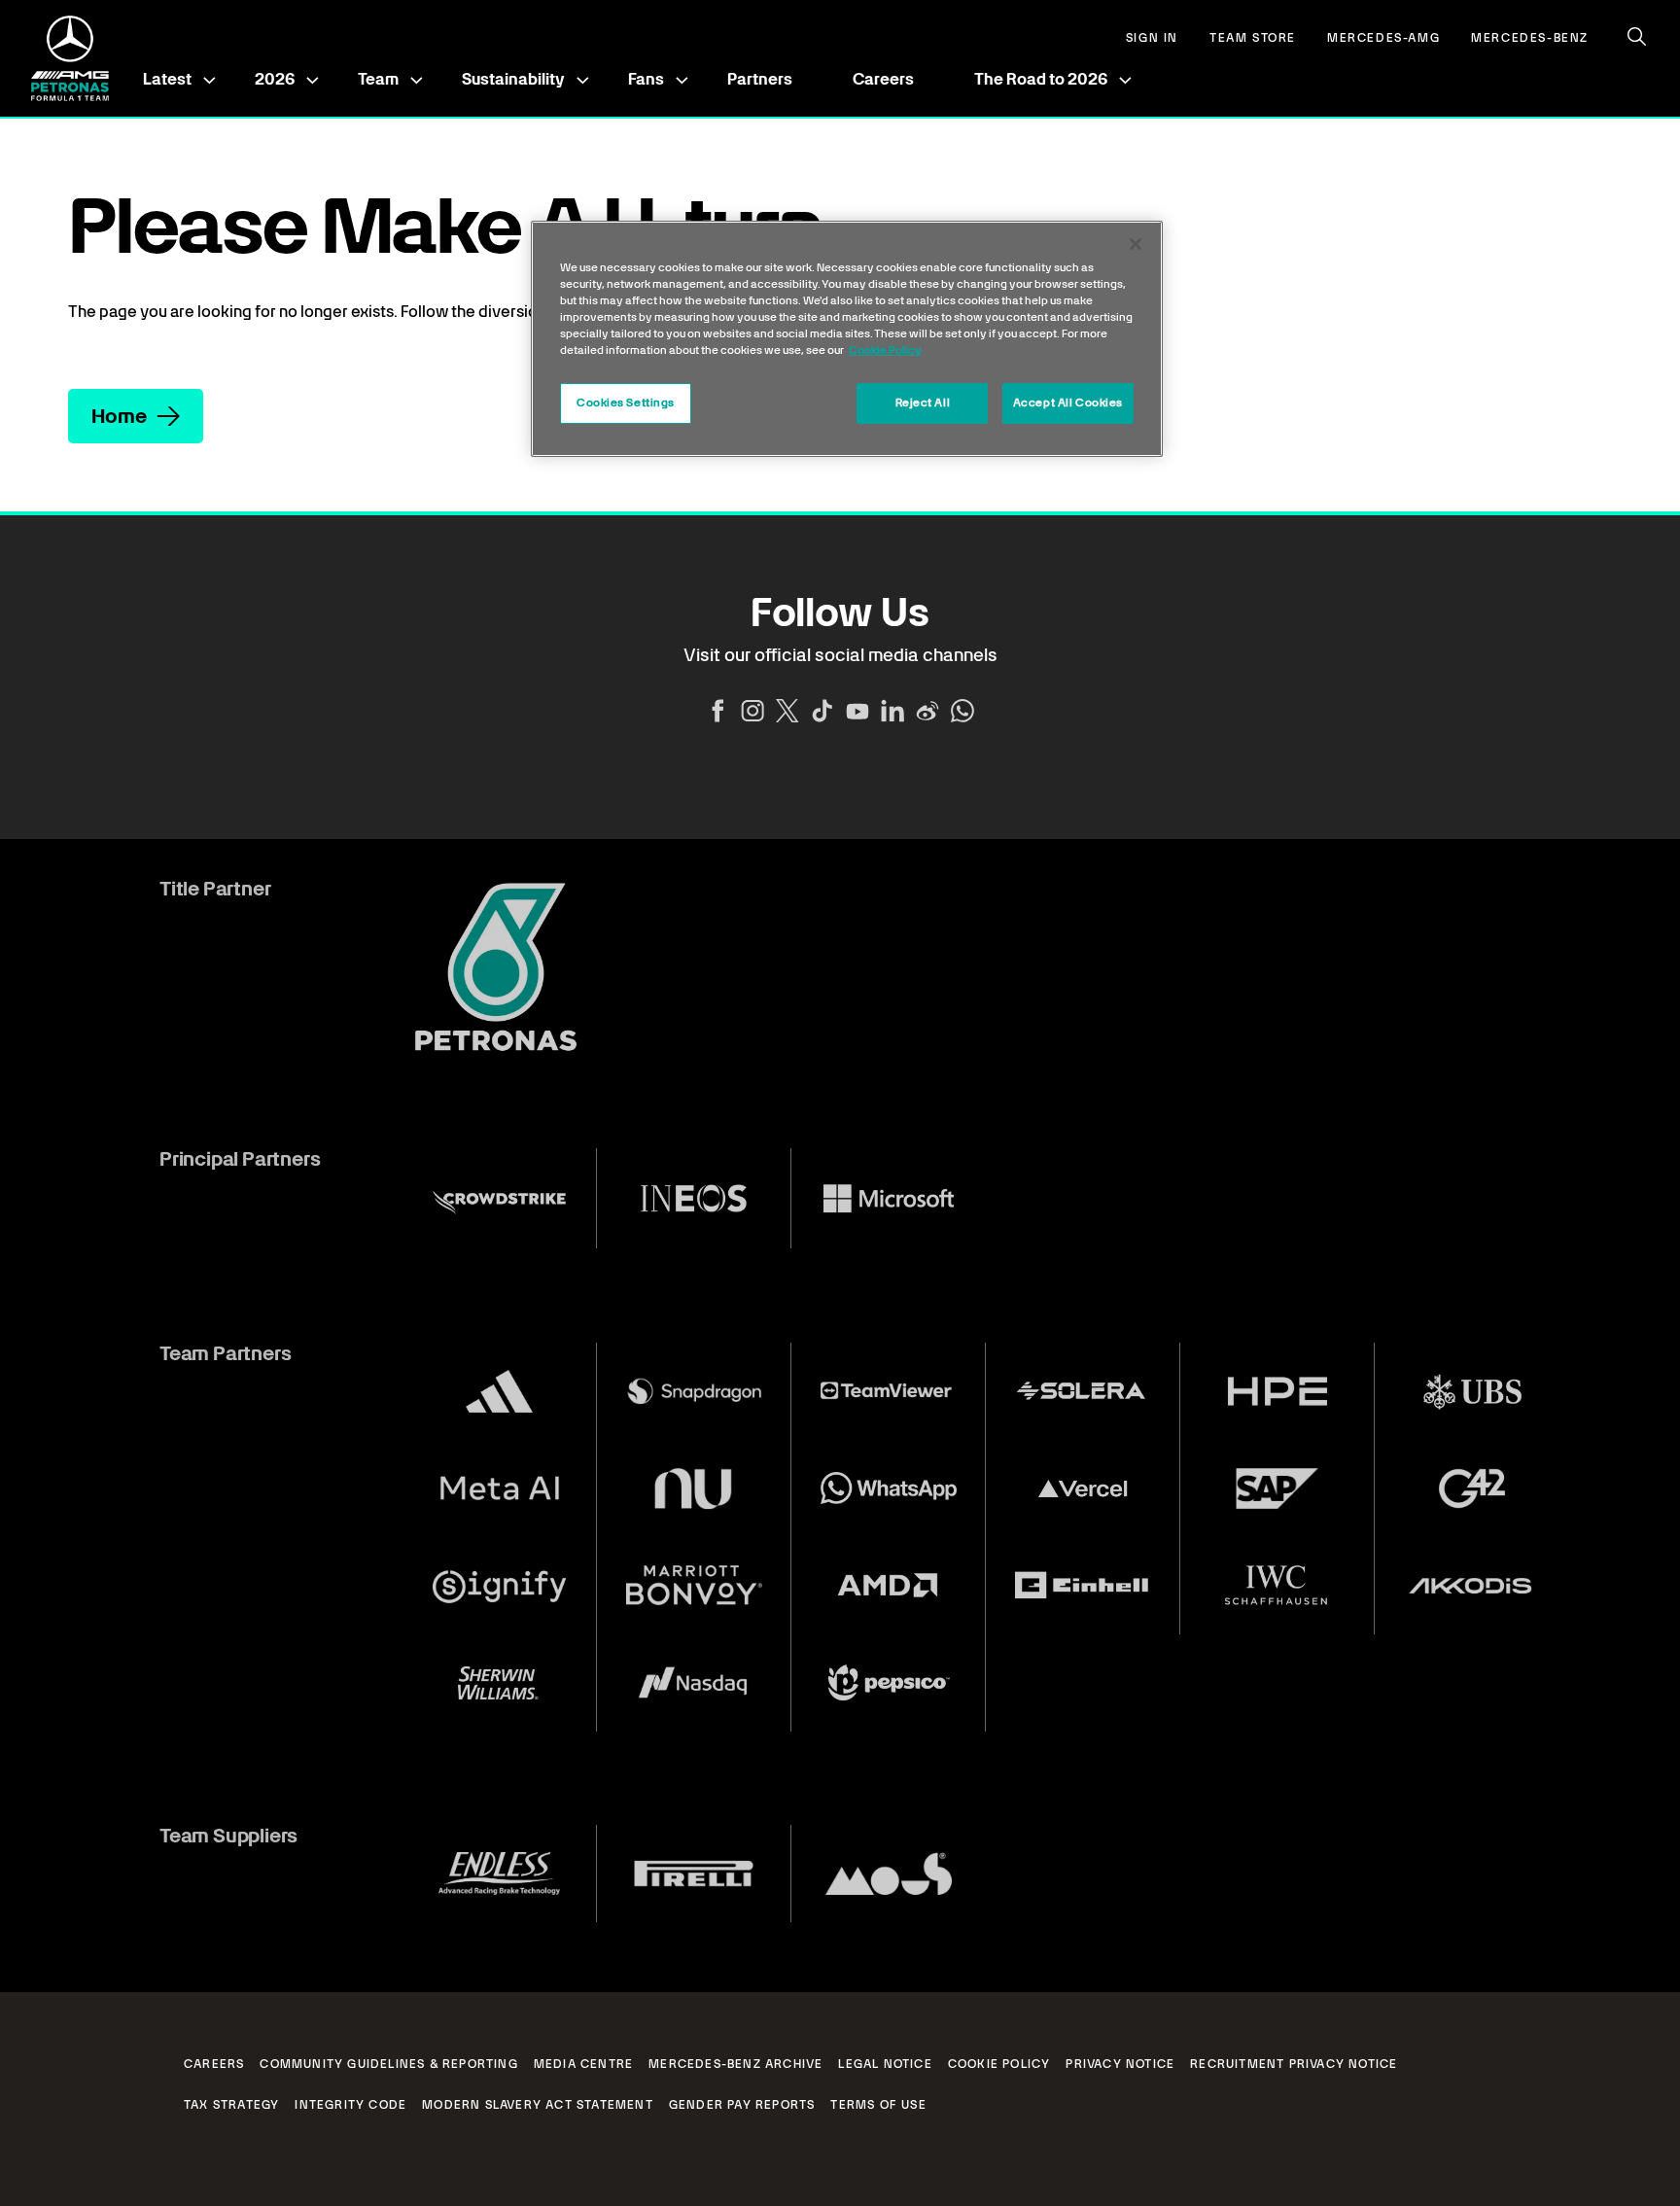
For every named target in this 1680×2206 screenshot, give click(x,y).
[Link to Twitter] (787, 711)
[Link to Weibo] (927, 711)
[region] (847, 339)
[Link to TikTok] (822, 711)
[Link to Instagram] (752, 711)
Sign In (1152, 38)
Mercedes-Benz (1530, 38)
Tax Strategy (231, 2105)
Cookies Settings (626, 403)
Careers (883, 79)
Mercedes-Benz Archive (735, 2064)
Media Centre (583, 2064)
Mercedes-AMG (1383, 38)
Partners (760, 79)
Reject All (923, 403)
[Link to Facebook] (717, 711)
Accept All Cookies (1068, 403)
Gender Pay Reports (742, 2105)
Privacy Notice (1120, 2064)
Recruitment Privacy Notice (1294, 2064)
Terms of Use (878, 2105)
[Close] (1136, 244)
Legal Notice (885, 2064)
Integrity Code (350, 2105)
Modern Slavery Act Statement (538, 2105)
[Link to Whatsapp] (962, 711)
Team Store (1253, 38)
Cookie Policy (999, 2064)
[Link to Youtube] (857, 711)
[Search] (1637, 37)
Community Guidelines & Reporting (388, 2064)
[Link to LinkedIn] (892, 711)
